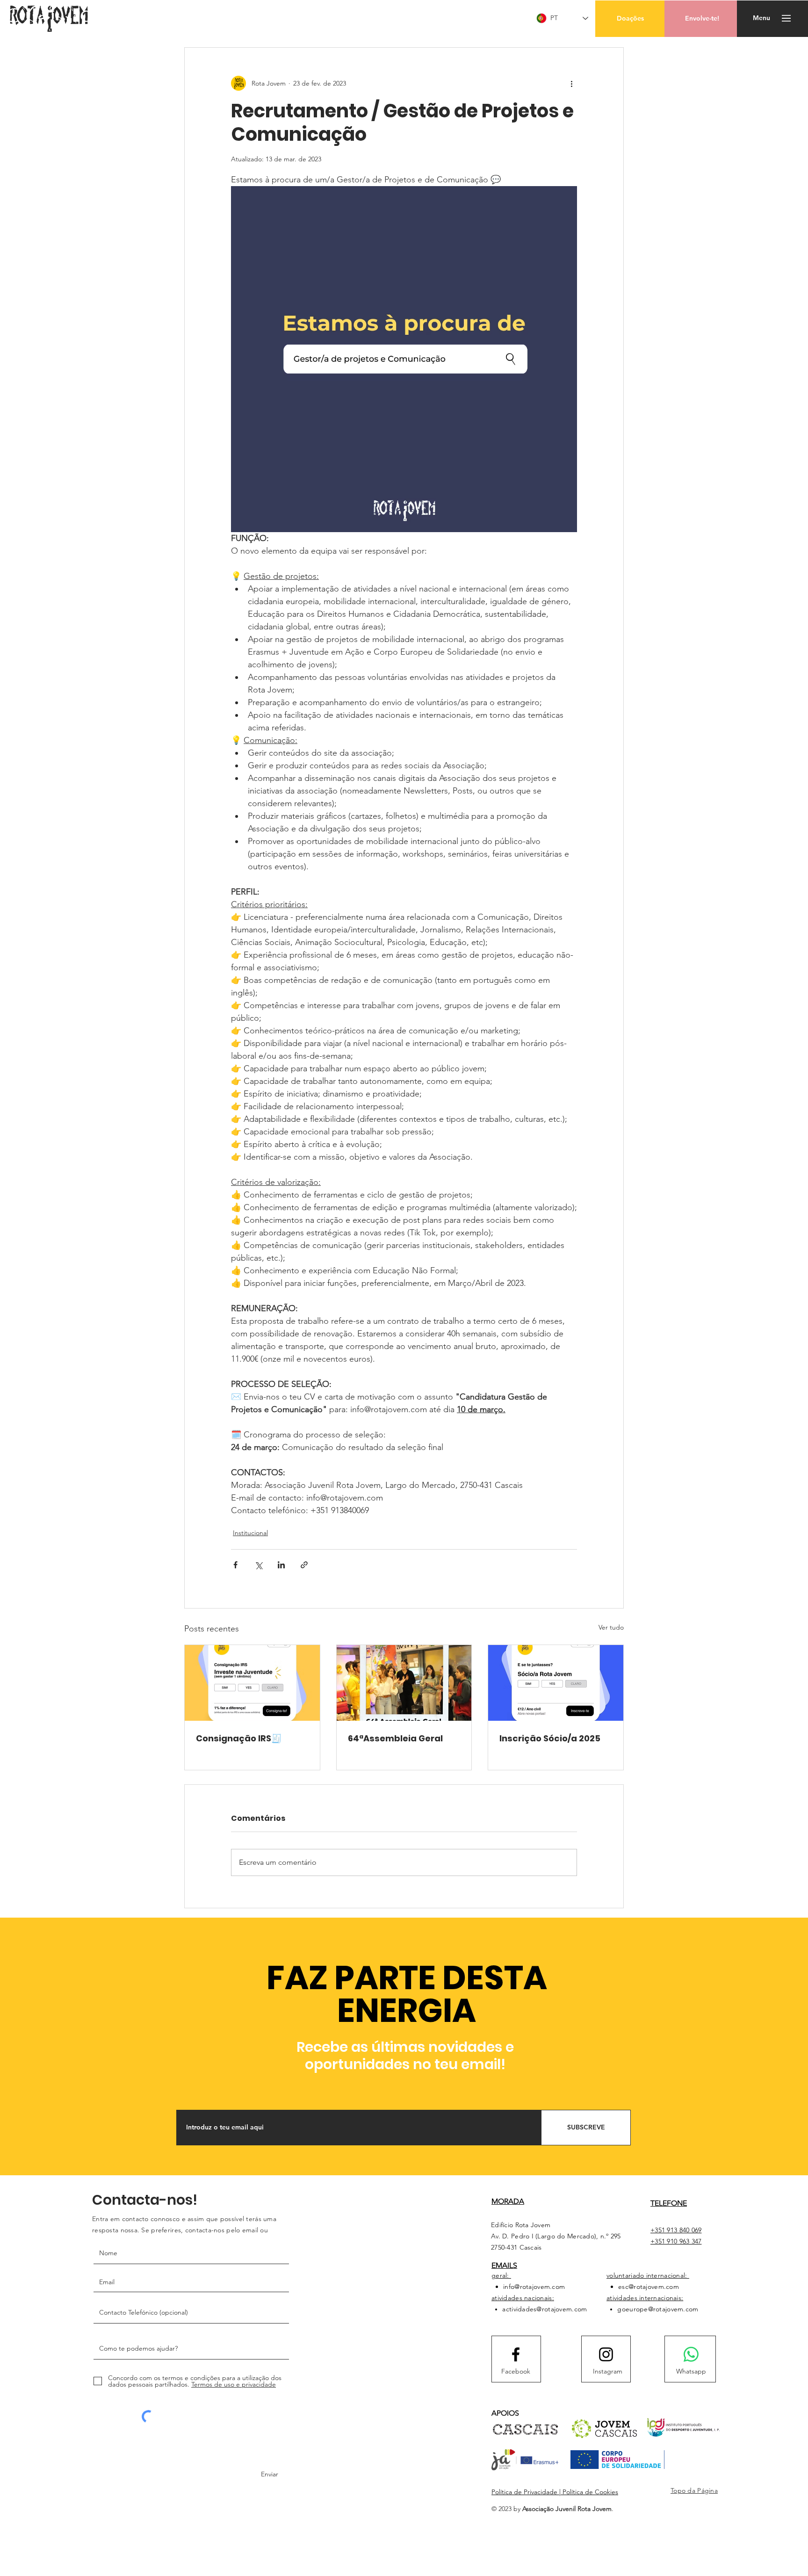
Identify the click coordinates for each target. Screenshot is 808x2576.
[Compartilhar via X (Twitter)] (258, 1565)
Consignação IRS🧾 (239, 1738)
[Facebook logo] (516, 2354)
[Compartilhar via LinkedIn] (281, 1565)
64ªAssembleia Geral (395, 1738)
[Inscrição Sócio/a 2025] (556, 1683)
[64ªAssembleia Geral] (404, 1683)
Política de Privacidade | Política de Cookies (555, 2492)
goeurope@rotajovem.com (658, 2309)
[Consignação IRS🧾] (252, 1683)
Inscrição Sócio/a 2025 (550, 1738)
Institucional (250, 1533)
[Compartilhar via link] (304, 1565)
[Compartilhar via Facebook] (235, 1565)
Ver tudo (611, 1627)
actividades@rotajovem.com (545, 2309)
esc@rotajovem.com (649, 2287)
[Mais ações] (571, 83)
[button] (630, 19)
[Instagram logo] (606, 2354)
